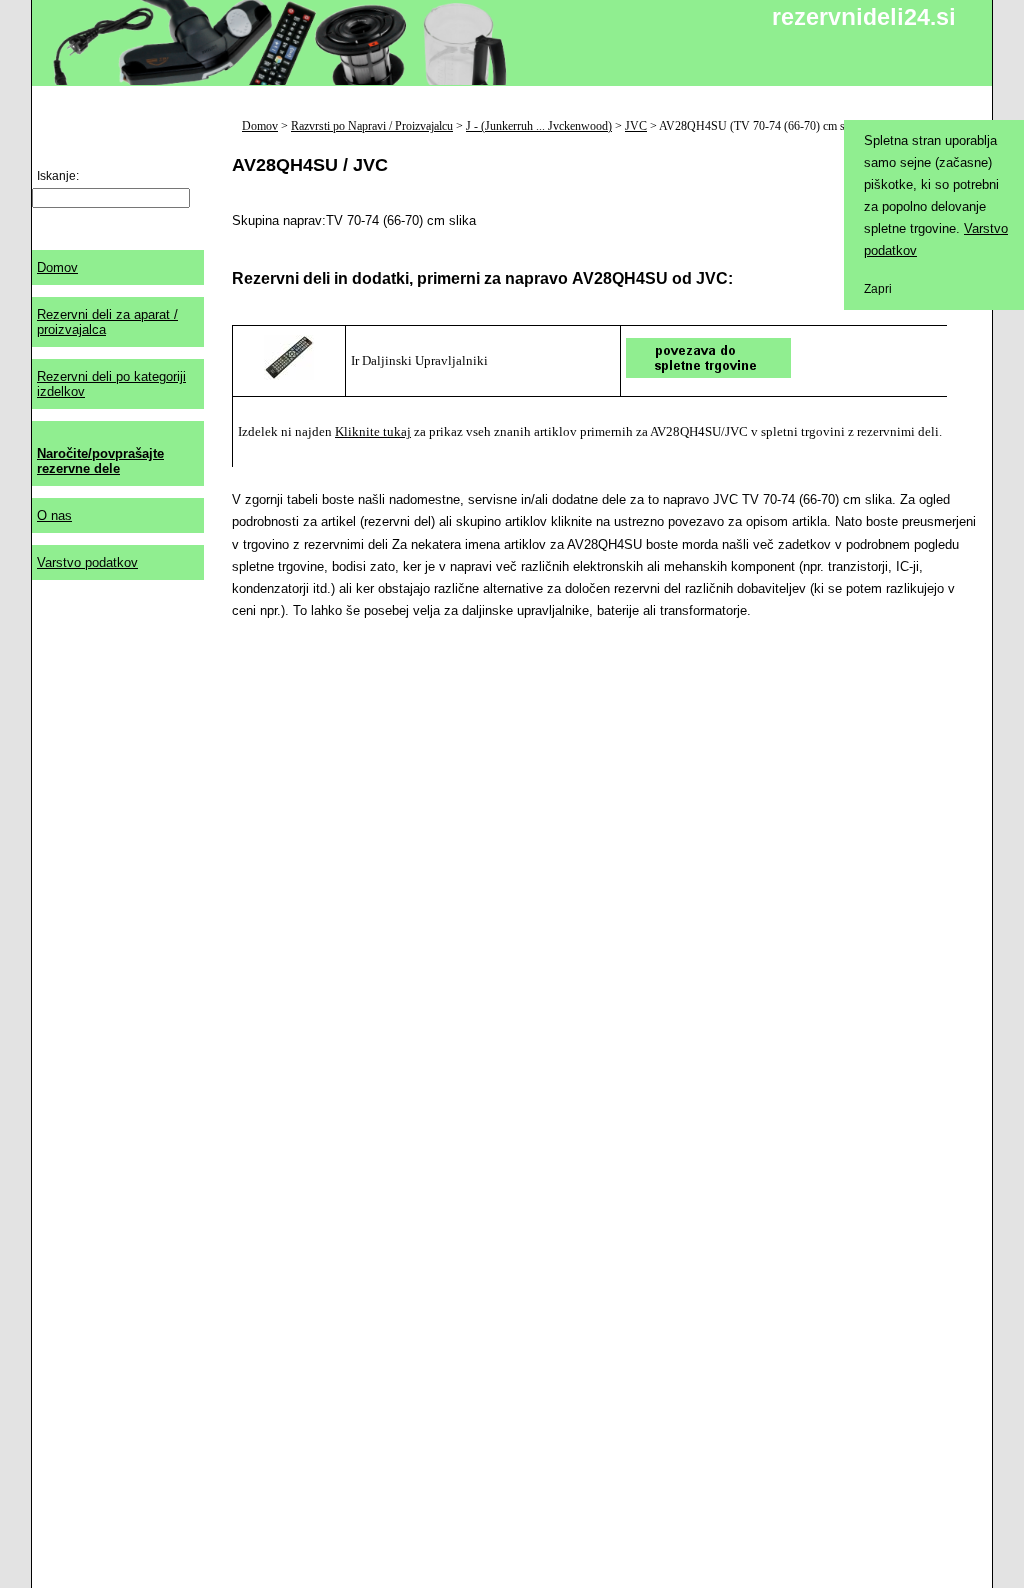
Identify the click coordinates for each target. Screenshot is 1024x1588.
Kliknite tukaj (373, 431)
